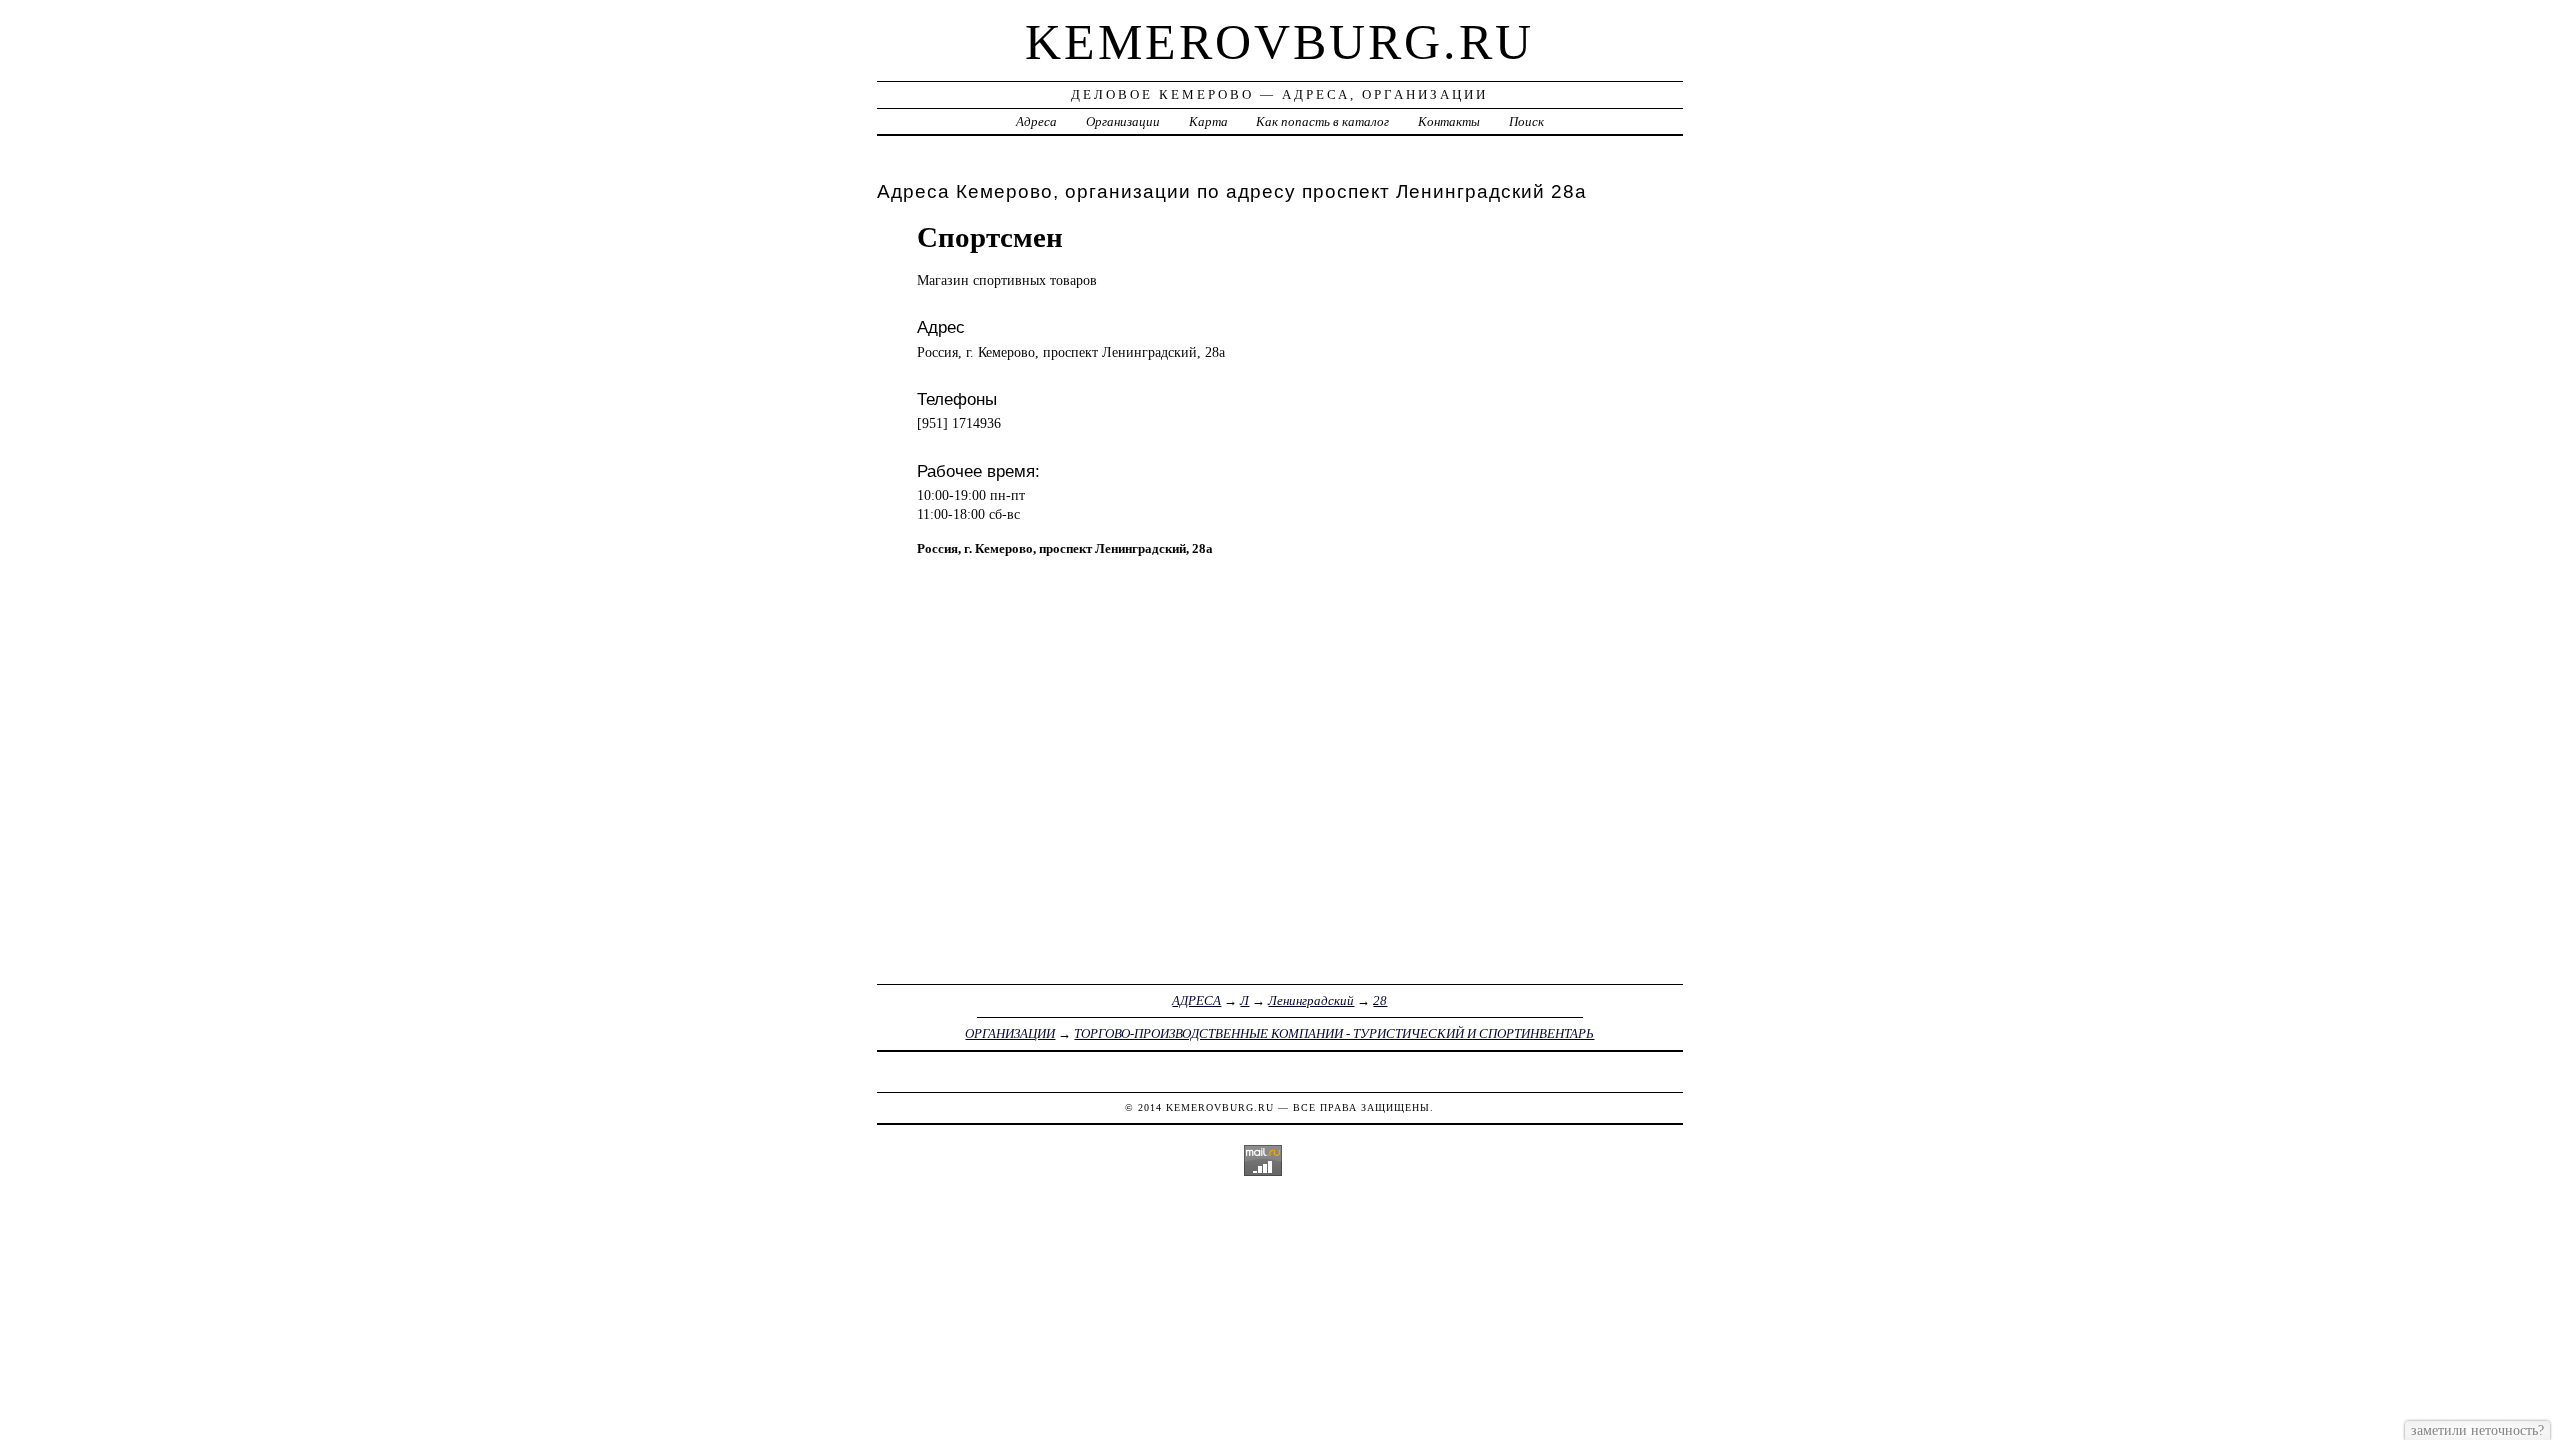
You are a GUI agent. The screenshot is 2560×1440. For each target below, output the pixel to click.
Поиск (1526, 121)
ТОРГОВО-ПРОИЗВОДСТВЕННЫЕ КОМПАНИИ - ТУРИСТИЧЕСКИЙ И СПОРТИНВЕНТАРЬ (1334, 1033)
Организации (1123, 121)
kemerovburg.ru (1279, 42)
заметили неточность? (2477, 1430)
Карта (1208, 121)
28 (1380, 1000)
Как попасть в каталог (1322, 121)
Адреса (1036, 121)
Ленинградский (1311, 1000)
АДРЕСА (1196, 1000)
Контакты (1449, 121)
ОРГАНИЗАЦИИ (1010, 1033)
